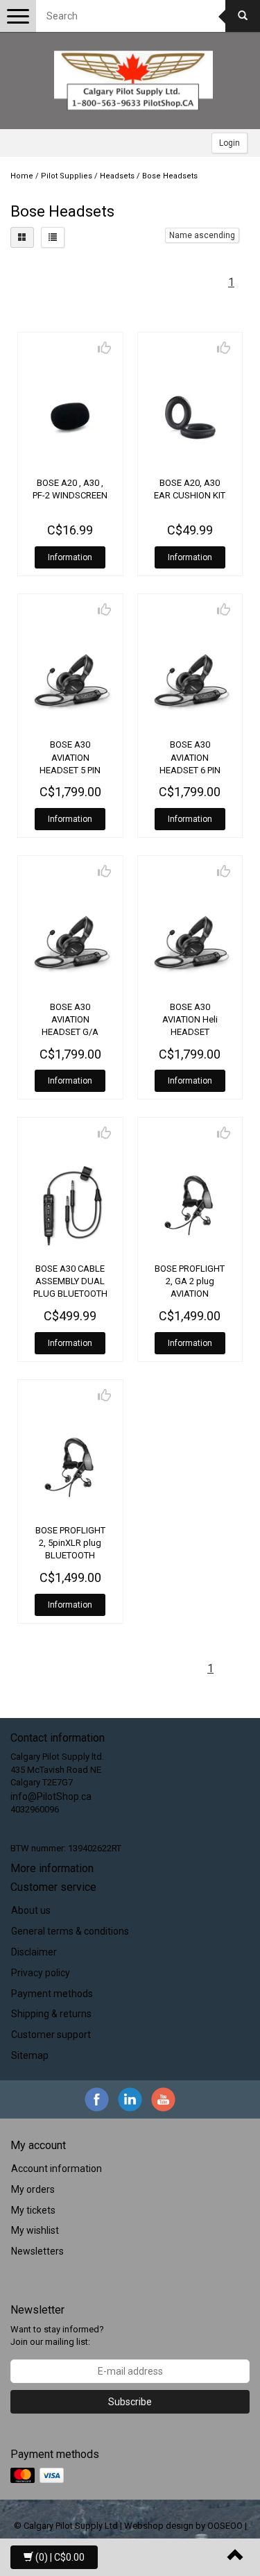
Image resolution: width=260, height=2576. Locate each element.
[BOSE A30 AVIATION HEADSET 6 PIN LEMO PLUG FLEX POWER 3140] (190, 680)
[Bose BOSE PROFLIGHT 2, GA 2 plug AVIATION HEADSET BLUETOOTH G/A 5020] (190, 1203)
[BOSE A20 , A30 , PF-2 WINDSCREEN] (70, 418)
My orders (33, 2189)
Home (22, 176)
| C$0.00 (60, 2557)
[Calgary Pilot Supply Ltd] (134, 81)
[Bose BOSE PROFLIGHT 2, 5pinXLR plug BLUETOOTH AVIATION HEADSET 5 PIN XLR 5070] (70, 1466)
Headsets (117, 176)
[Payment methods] (38, 2475)
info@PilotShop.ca (51, 1796)
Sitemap (30, 2055)
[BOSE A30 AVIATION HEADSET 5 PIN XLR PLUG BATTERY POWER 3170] (70, 680)
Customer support (51, 2035)
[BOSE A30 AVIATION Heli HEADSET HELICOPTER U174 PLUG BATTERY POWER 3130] (190, 942)
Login (229, 143)
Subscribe (130, 2402)
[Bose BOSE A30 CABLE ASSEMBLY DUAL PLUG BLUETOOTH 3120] (70, 1203)
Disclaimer (34, 1952)
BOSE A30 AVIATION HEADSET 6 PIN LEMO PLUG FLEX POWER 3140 (190, 770)
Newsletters (37, 2251)
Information (70, 557)
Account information (57, 2169)
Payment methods (52, 1994)
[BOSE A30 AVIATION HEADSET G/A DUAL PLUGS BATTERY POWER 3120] (70, 942)
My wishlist (35, 2230)
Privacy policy (41, 1973)
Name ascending (202, 235)
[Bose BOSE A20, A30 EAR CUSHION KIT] (190, 418)
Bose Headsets (170, 176)
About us (31, 1910)
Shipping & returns (51, 2014)
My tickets (33, 2210)
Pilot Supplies (67, 176)
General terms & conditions (70, 1931)
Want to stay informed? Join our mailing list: (57, 2336)
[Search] (243, 16)
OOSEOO (225, 2526)
